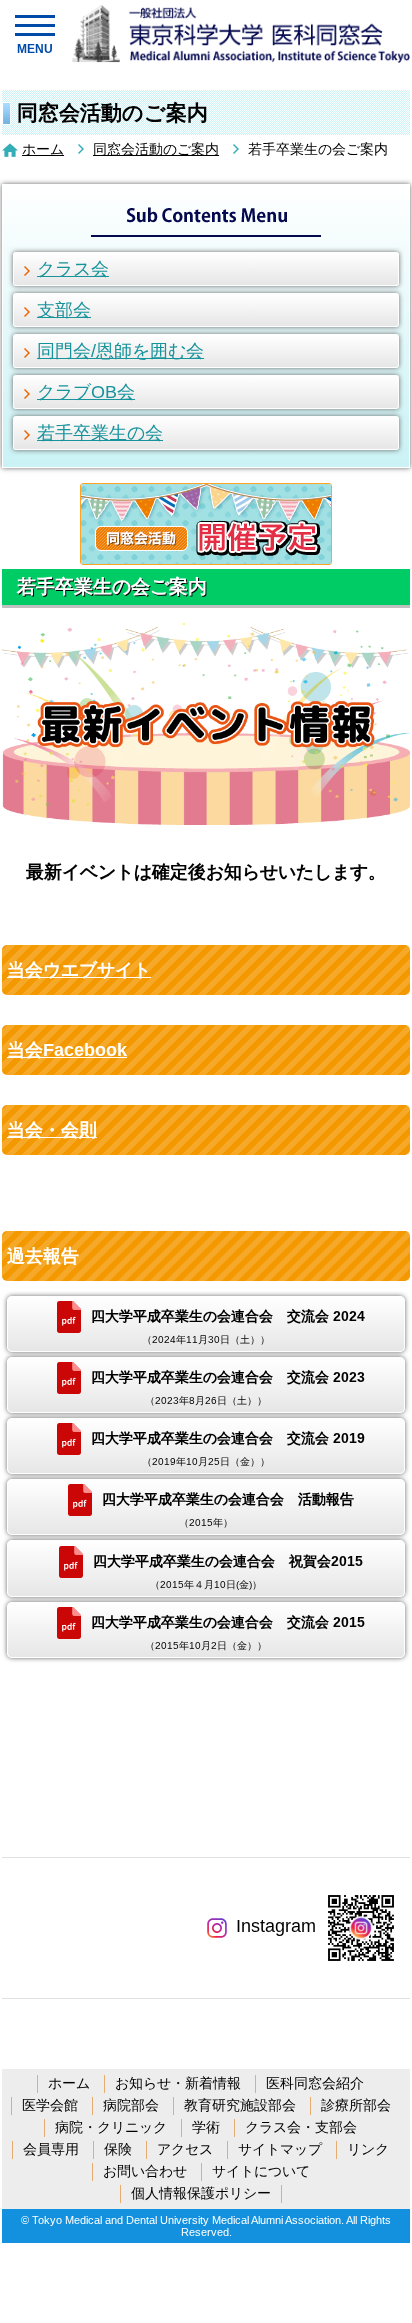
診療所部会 (356, 2105)
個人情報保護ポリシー (201, 2193)
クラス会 (73, 269)
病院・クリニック (111, 2127)
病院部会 (131, 2105)
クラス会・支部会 (301, 2127)
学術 (206, 2127)
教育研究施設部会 (240, 2105)
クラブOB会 (86, 392)
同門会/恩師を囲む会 (120, 351)
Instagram (276, 1926)
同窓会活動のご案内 (156, 149)
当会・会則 (52, 1130)
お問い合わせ (145, 2171)
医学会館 (50, 2105)
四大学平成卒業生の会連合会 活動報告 (228, 1509)
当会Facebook (67, 1050)
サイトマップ (280, 2149)
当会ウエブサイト (79, 970)
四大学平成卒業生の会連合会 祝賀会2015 (228, 1570)
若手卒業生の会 (100, 433)
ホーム (43, 149)
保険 (118, 2149)
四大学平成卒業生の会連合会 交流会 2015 (228, 1631)
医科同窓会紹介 (315, 2083)
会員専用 (51, 2149)
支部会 (64, 310)
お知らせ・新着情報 (178, 2083)
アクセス (185, 2149)
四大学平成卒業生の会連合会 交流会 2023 (228, 1387)
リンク (368, 2149)
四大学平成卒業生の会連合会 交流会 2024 (228, 1326)
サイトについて (261, 2171)
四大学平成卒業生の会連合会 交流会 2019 (228, 1448)
